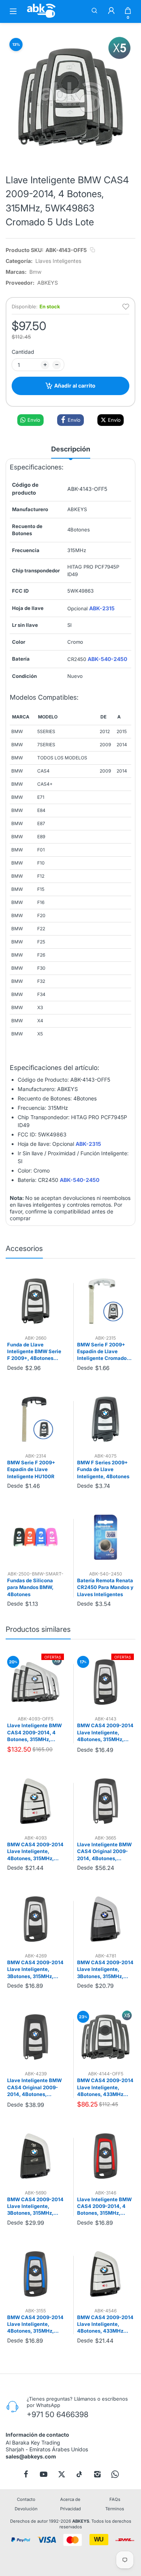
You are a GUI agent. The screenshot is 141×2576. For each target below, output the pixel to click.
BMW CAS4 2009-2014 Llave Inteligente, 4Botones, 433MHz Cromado (105, 2324)
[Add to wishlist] (126, 307)
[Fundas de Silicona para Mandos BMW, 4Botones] (36, 1537)
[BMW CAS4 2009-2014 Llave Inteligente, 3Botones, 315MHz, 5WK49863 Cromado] (36, 1919)
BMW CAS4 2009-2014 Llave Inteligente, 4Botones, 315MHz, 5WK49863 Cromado (105, 1732)
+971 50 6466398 (58, 2415)
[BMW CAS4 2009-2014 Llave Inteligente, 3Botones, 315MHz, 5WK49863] (36, 2156)
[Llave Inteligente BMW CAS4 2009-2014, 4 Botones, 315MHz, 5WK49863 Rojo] (105, 2156)
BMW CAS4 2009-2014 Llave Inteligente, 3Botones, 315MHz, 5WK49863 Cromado (35, 1969)
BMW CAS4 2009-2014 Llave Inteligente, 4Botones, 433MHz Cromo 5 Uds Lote (105, 2087)
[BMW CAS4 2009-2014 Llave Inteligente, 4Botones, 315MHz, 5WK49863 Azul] (36, 2274)
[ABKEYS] (41, 17)
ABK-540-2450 (107, 659)
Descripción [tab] (71, 449)
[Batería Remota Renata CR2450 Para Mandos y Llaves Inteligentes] (105, 1537)
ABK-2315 (102, 608)
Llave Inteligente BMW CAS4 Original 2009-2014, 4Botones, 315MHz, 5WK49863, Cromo (104, 1852)
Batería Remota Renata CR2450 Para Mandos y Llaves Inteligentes (105, 1587)
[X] (62, 2474)
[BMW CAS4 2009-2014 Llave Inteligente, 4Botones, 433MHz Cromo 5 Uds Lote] (105, 2037)
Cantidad (23, 352)
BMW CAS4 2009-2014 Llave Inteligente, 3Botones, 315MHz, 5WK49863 (35, 2206)
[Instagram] (97, 2474)
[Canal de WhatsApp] (115, 2474)
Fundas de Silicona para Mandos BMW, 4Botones (30, 1587)
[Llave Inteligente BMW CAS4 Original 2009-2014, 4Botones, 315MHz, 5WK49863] (36, 2037)
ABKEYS (81, 2521)
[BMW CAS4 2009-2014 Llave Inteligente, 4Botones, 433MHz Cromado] (105, 2274)
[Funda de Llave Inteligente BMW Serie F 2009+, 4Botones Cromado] (36, 1301)
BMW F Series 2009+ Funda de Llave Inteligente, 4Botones (103, 1469)
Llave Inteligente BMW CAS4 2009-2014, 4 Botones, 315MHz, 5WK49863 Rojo (104, 2206)
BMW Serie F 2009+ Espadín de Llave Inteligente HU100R (31, 1469)
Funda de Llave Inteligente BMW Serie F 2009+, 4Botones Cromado (34, 1352)
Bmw (35, 272)
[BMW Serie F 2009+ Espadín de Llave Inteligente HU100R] (36, 1419)
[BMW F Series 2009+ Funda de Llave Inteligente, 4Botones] (105, 1419)
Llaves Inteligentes (58, 261)
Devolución (26, 2509)
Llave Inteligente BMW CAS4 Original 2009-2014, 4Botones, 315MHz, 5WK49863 (34, 2087)
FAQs (115, 2499)
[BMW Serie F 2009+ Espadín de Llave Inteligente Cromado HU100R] (105, 1301)
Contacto (26, 2499)
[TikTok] (79, 2474)
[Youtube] (44, 2474)
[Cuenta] (111, 11)
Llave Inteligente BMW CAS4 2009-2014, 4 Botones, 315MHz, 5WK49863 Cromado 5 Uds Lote (34, 1732)
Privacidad (70, 2509)
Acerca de (70, 2499)
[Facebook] (26, 2474)
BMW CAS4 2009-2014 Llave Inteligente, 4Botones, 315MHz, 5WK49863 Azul (35, 2324)
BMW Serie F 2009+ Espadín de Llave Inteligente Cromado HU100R (102, 1352)
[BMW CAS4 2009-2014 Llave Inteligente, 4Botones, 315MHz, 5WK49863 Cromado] (105, 1682)
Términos (115, 2509)
